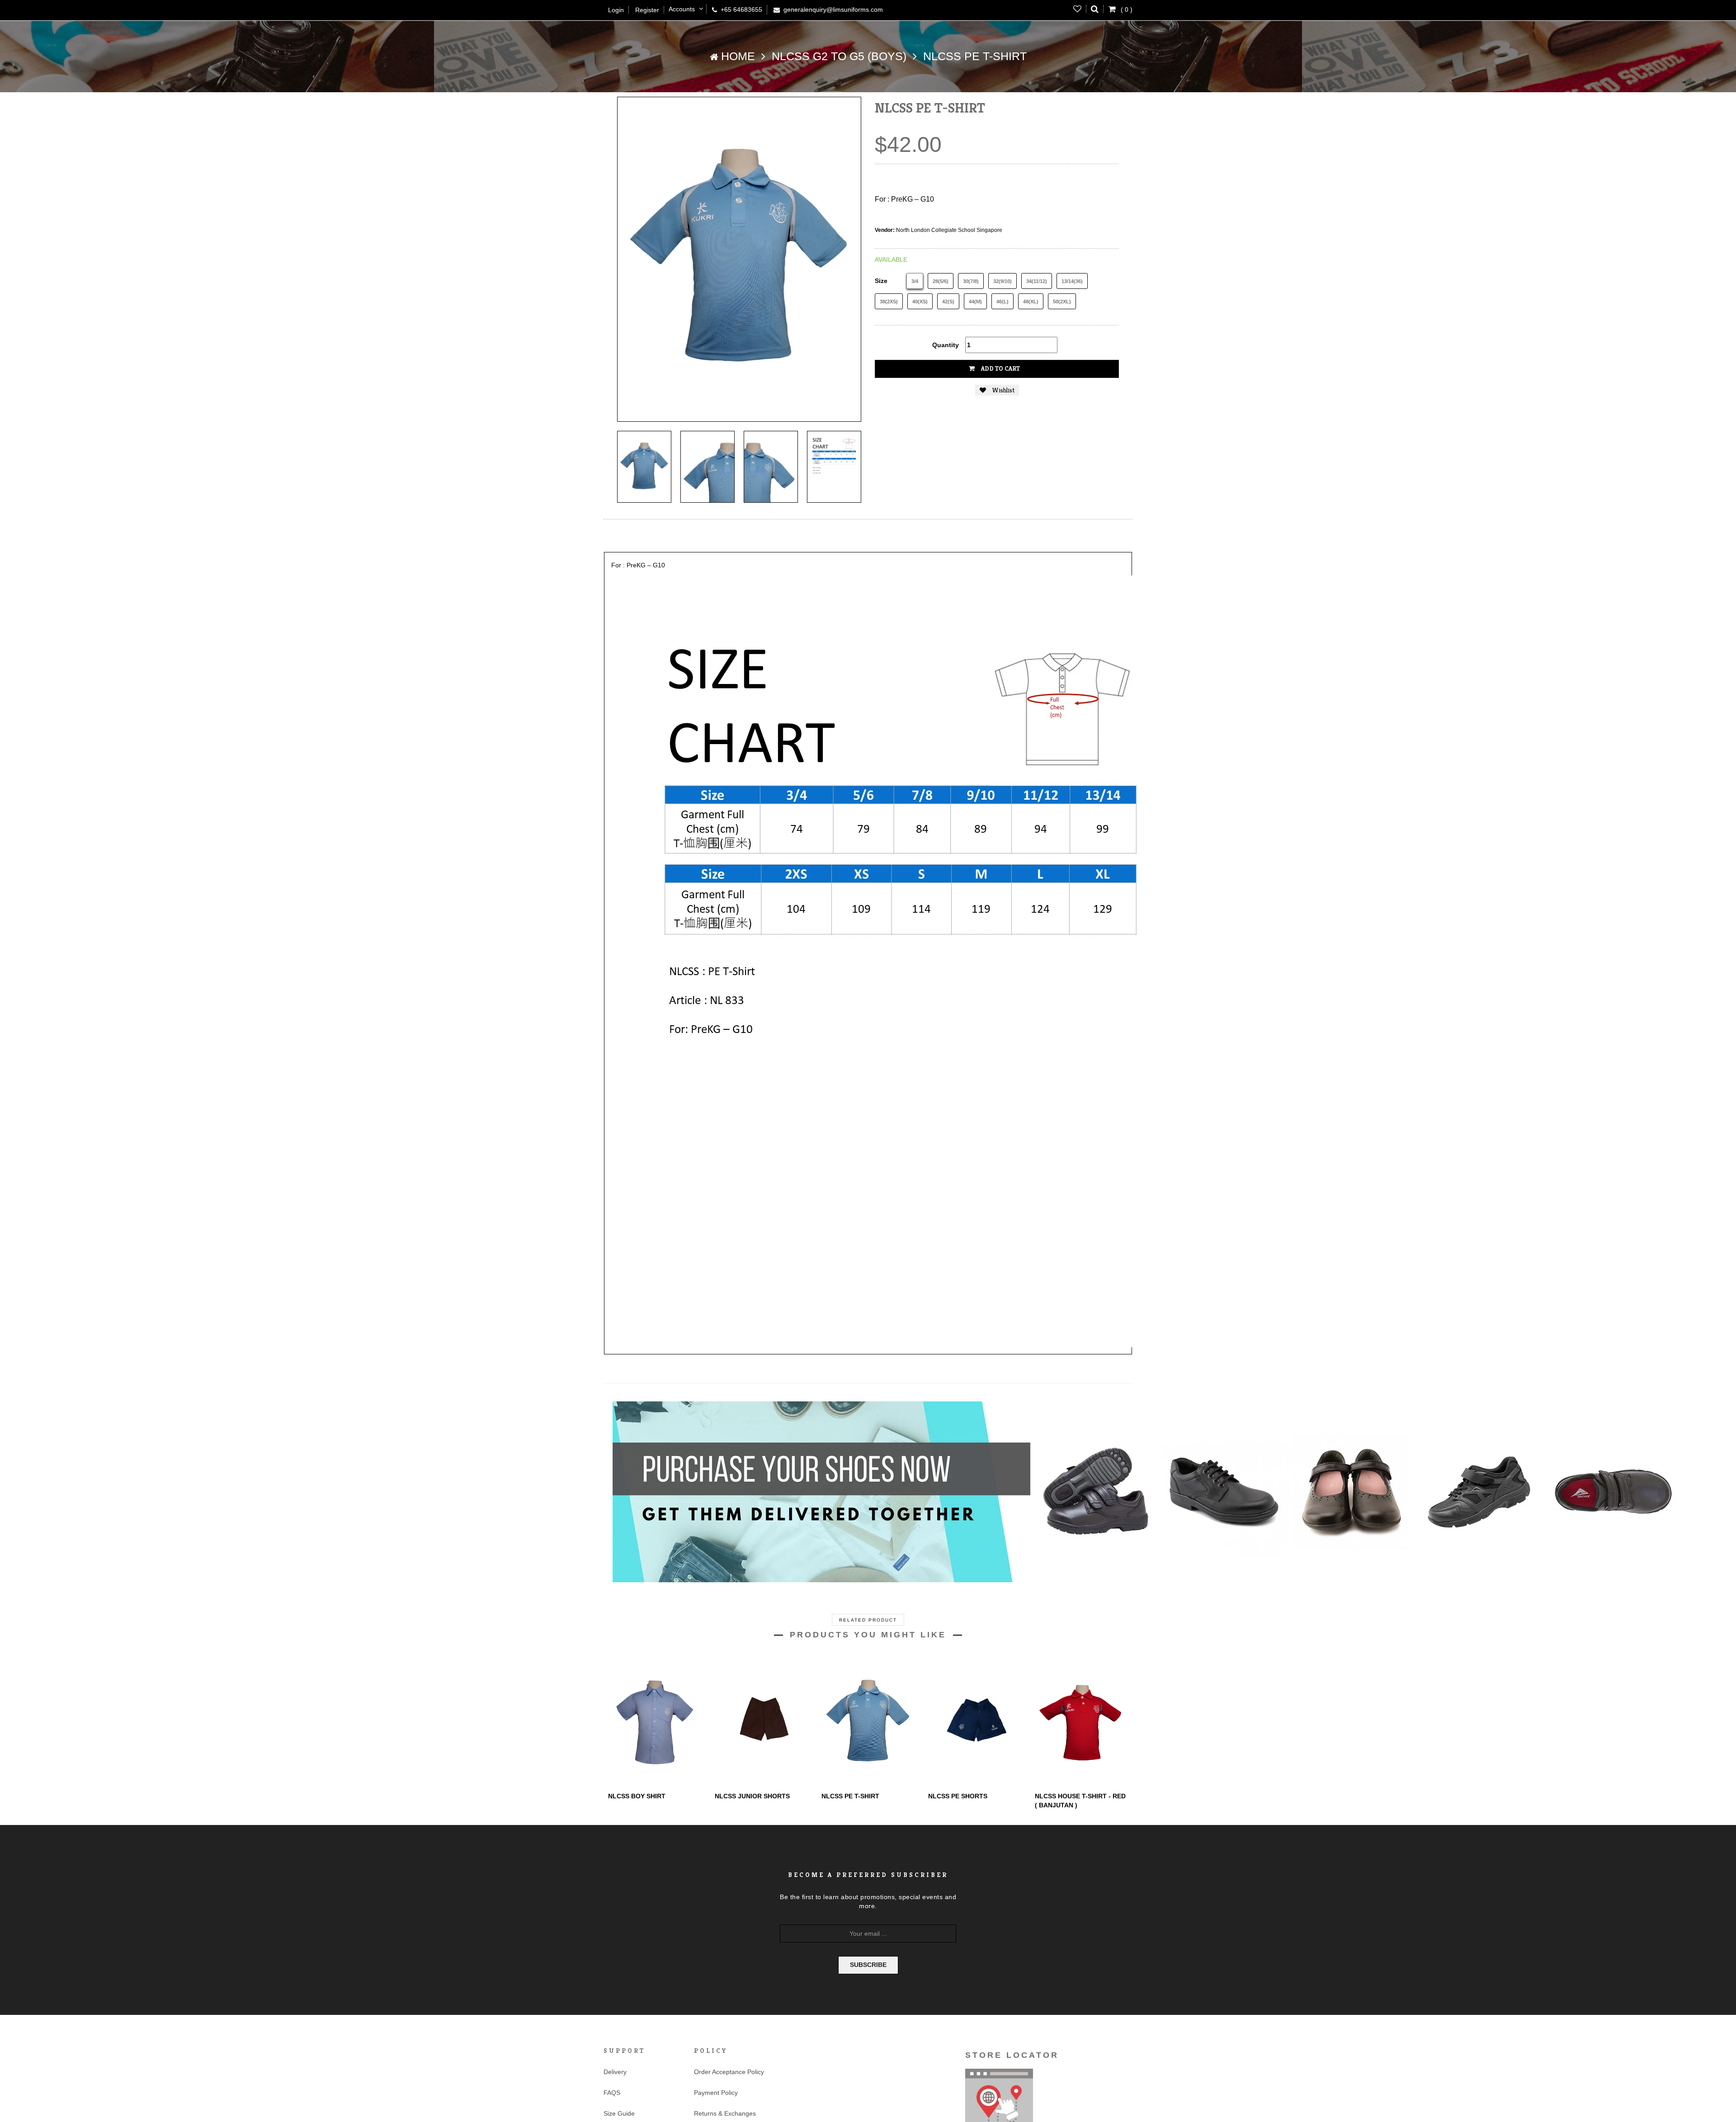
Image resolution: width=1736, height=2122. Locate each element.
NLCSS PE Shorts (958, 1796)
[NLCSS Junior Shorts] (761, 1722)
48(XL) (1031, 302)
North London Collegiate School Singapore (949, 230)
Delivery (615, 2072)
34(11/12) (1037, 281)
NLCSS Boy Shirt (637, 1796)
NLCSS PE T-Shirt (850, 1796)
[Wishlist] (1078, 9)
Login (616, 10)
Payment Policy (716, 2093)
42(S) (948, 302)
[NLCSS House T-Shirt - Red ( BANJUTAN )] (1081, 1722)
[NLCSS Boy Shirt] (655, 1722)
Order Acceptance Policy (729, 2072)
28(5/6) (941, 281)
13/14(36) (1072, 281)
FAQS (612, 2093)
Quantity (946, 345)
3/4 (915, 281)
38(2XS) (889, 302)
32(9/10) (1002, 281)
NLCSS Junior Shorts (752, 1796)
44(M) (975, 302)
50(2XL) (1062, 302)
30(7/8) (971, 281)
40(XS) (920, 302)
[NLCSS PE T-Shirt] (644, 467)
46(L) (1002, 302)
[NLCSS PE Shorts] (975, 1722)
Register (647, 10)
